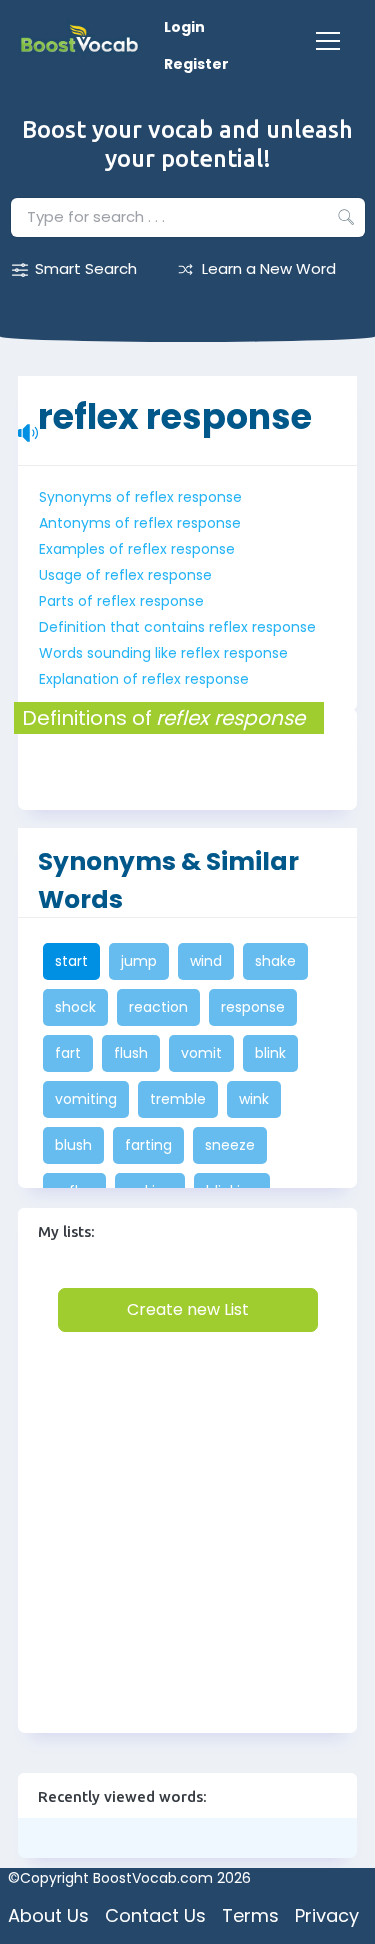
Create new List (188, 1309)
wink (254, 1099)
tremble (178, 1099)
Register (196, 64)
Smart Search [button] (86, 268)
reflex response (175, 406)
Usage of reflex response (125, 575)
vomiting (86, 1099)
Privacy (327, 1915)
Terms (250, 1915)
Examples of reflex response (137, 549)
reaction (158, 1007)
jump (139, 961)
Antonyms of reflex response (140, 523)
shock (75, 1007)
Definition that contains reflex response (177, 627)
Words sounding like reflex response (163, 653)
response (253, 1007)
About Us (48, 1915)
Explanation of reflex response (144, 679)
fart (68, 1053)
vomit (201, 1053)
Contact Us (155, 1915)
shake (275, 961)
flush (131, 1053)
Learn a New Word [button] (269, 268)
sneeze (230, 1145)
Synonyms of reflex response (140, 497)
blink (270, 1053)
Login (184, 27)
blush (73, 1145)
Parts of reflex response (121, 601)
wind (206, 961)
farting (148, 1145)
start (71, 961)
